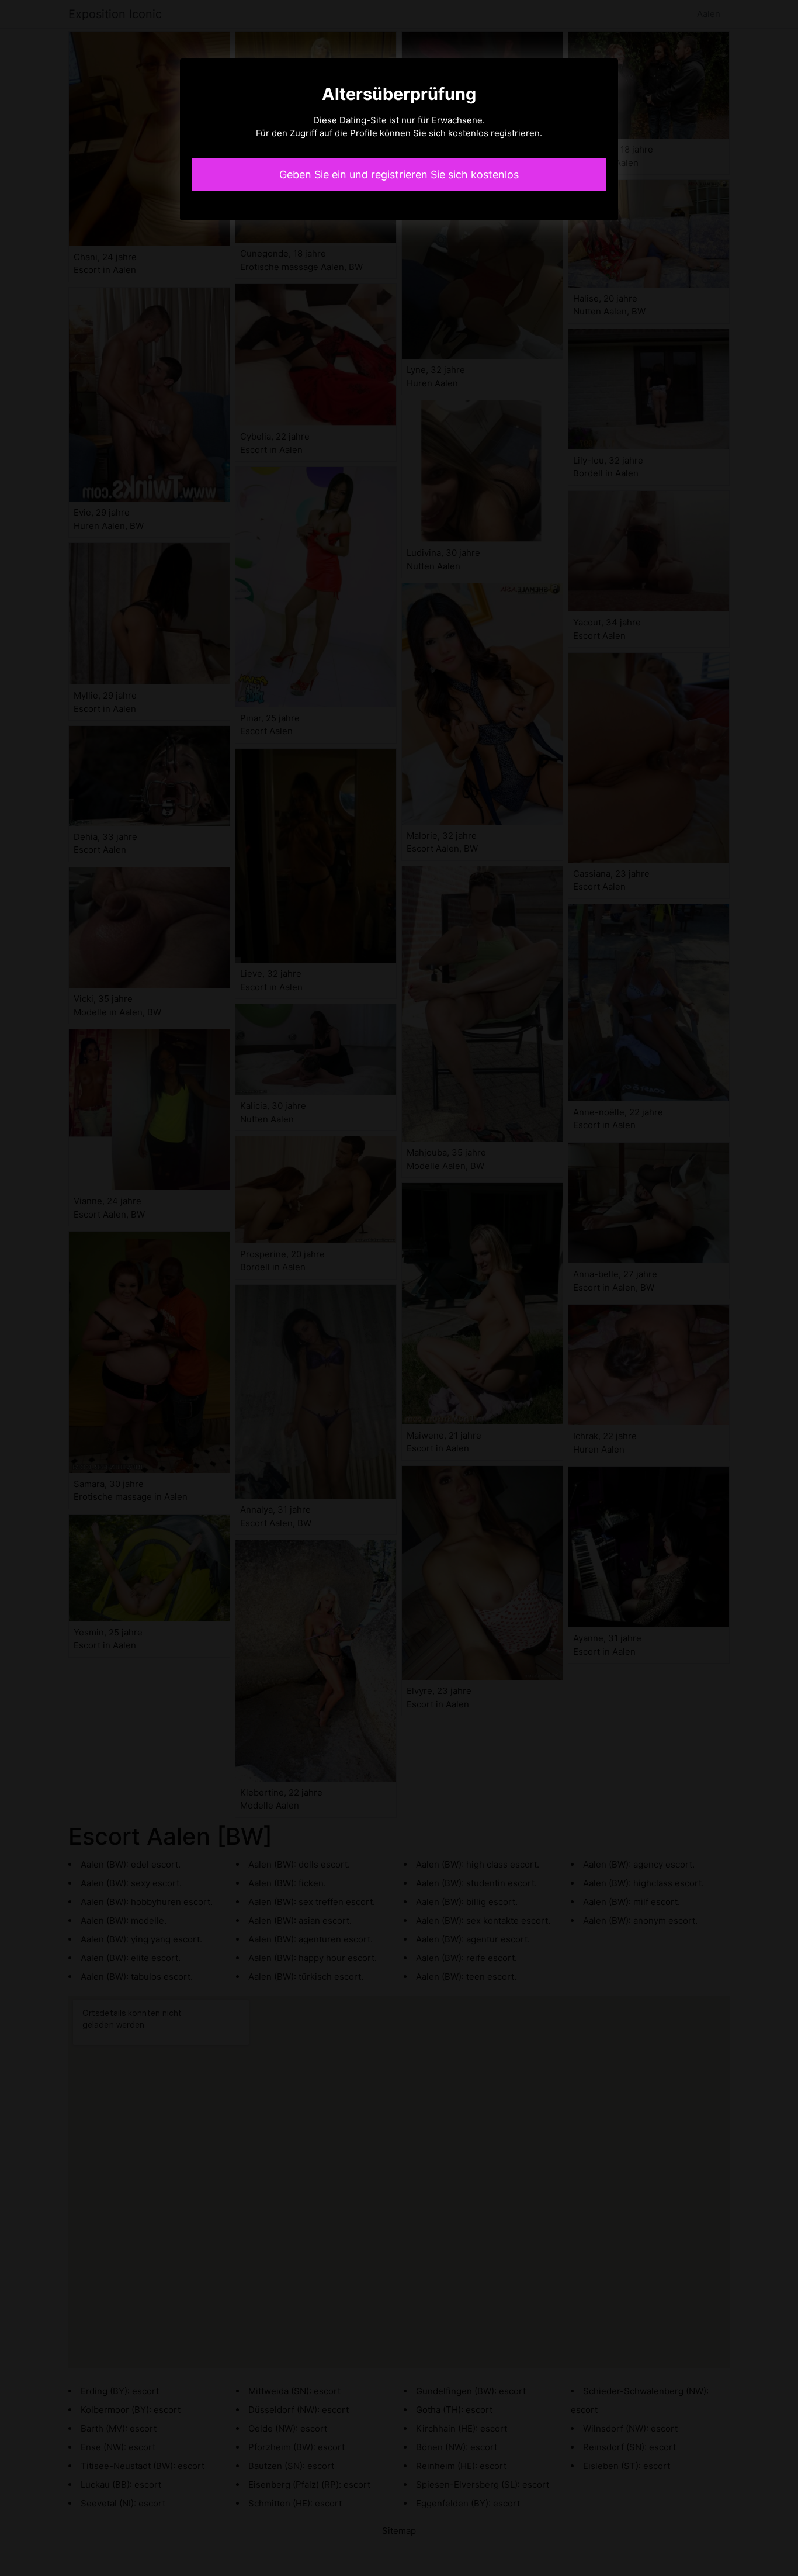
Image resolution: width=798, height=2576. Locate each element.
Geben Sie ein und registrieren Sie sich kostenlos (399, 174)
